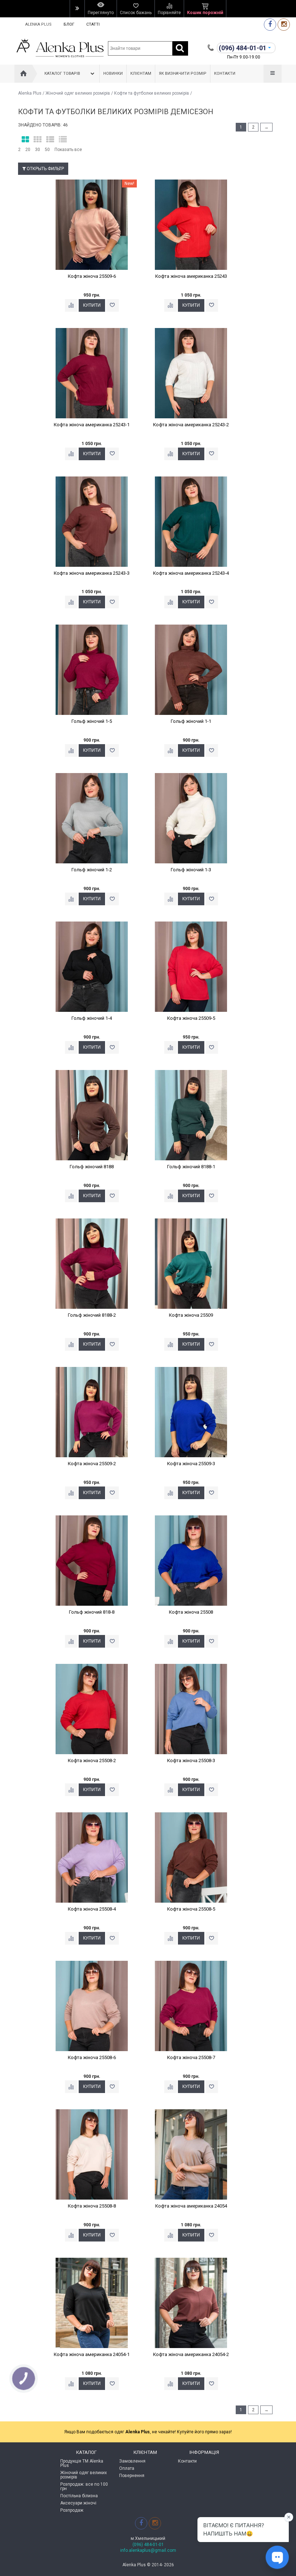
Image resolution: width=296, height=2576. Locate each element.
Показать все (68, 150)
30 (38, 150)
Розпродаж (72, 2510)
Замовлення (132, 2461)
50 (47, 150)
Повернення (132, 2476)
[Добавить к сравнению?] (71, 305)
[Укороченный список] (63, 140)
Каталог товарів (62, 74)
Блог (69, 24)
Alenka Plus (38, 24)
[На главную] (23, 74)
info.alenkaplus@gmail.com (148, 2550)
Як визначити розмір (183, 74)
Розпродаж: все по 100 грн (84, 2486)
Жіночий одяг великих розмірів (78, 93)
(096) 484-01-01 (148, 2545)
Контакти (225, 74)
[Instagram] (284, 24)
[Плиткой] (25, 140)
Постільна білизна (79, 2496)
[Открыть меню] (77, 9)
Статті (93, 24)
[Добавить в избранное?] (112, 305)
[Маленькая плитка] (38, 140)
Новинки (113, 74)
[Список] (50, 140)
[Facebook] (270, 24)
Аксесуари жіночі (78, 2503)
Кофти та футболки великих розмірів (152, 93)
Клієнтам (141, 74)
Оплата (127, 2468)
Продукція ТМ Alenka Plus (82, 2463)
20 (28, 150)
